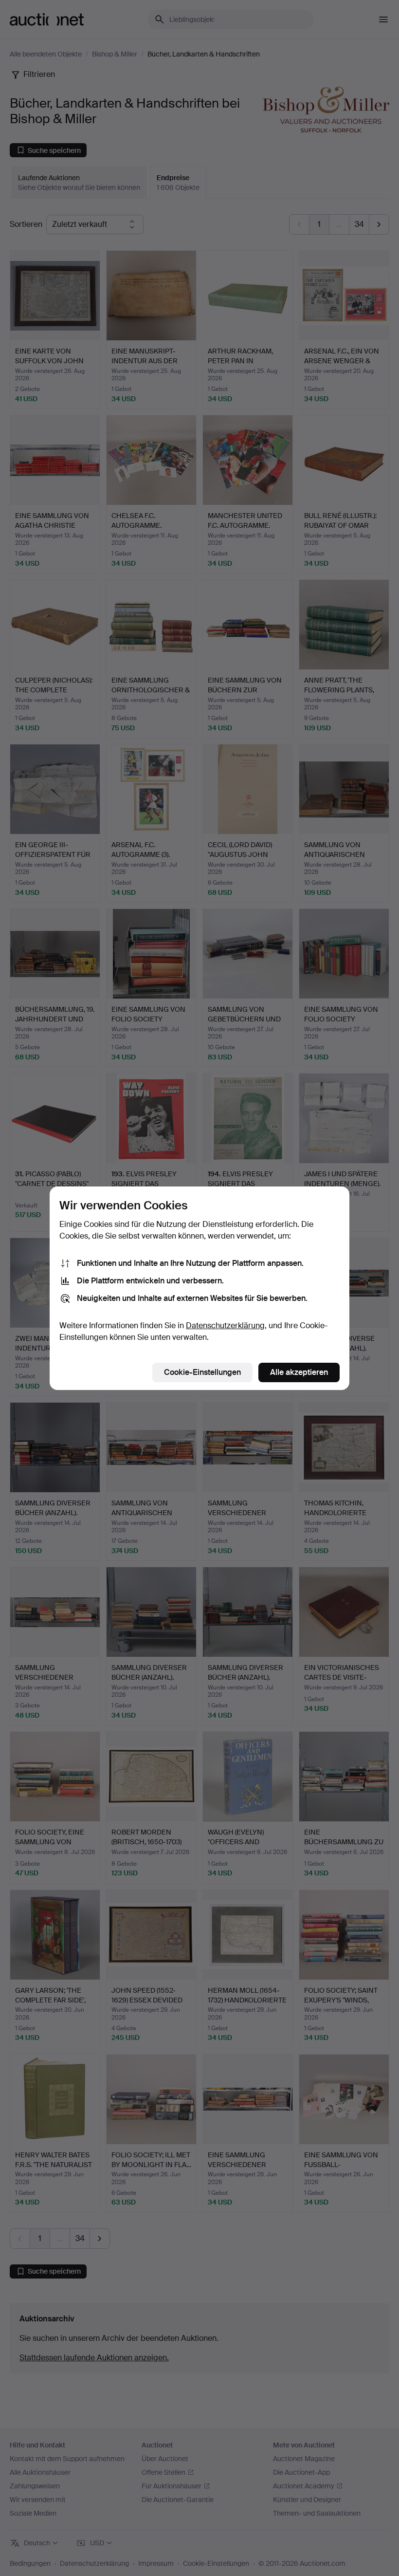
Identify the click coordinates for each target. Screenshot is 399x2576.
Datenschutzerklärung (225, 1325)
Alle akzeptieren (299, 1372)
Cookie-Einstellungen (202, 1372)
